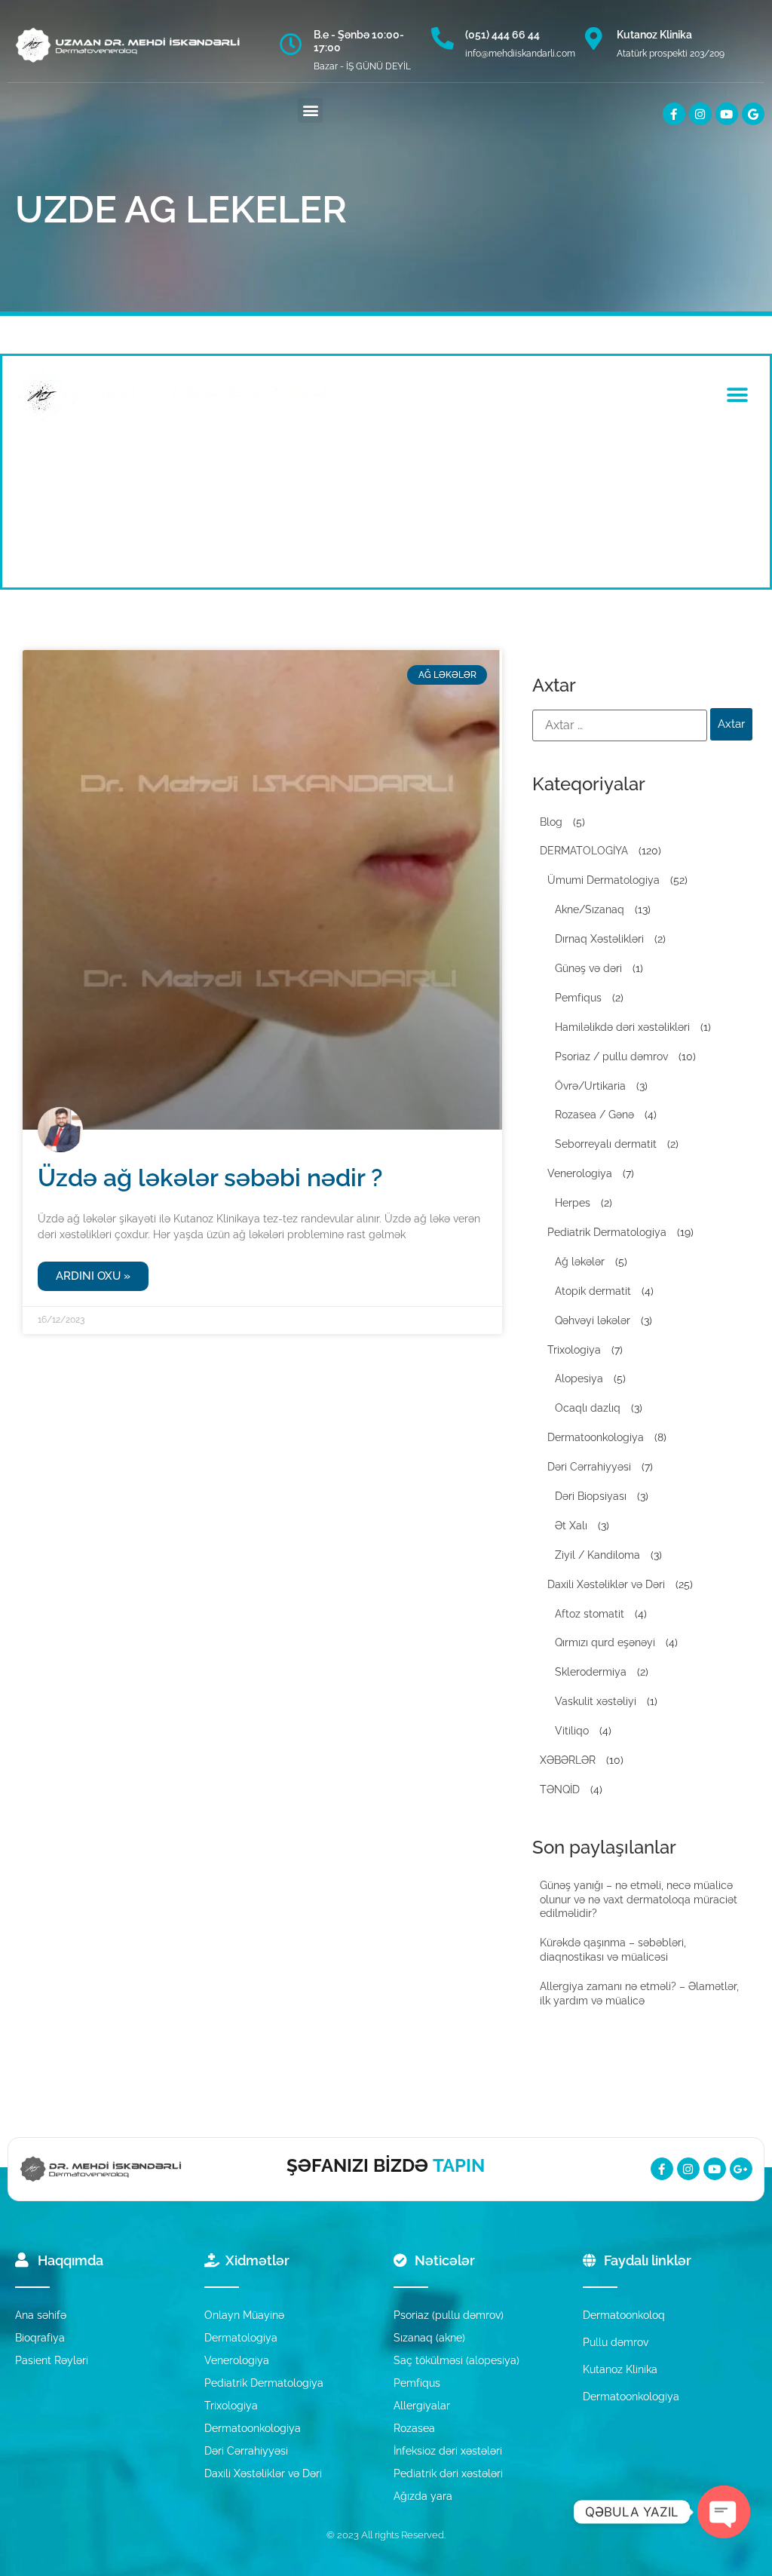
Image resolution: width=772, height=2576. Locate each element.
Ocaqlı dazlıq (588, 1408)
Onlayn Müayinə (244, 2315)
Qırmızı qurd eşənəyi (605, 1642)
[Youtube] (727, 114)
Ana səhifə (41, 2315)
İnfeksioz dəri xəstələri (448, 2451)
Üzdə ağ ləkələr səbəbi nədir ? (210, 1178)
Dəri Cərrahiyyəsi (589, 1467)
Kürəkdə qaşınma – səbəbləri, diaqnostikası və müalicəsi (613, 1950)
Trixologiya (574, 1350)
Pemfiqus (578, 998)
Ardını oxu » (93, 1276)
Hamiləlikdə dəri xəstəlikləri (622, 1027)
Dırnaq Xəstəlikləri (599, 939)
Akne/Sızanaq (590, 909)
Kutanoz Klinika (654, 35)
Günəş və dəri (588, 968)
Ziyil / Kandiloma (597, 1555)
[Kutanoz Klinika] (594, 38)
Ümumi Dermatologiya (604, 880)
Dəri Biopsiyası (591, 1496)
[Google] (753, 114)
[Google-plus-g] (741, 2169)
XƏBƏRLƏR (568, 1760)
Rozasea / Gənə (594, 1115)
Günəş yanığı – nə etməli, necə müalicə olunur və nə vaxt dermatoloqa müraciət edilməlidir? (639, 1900)
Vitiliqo (572, 1731)
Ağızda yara (423, 2496)
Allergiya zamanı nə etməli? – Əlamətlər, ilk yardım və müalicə (639, 1993)
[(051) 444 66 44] (443, 38)
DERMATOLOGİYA (584, 851)
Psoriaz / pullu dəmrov (611, 1056)
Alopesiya (579, 1378)
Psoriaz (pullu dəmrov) (449, 2315)
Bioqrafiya (40, 2338)
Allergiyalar (422, 2406)
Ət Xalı (571, 1526)
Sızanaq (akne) (429, 2338)
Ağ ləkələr (580, 1262)
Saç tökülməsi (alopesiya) (456, 2360)
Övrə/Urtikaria (590, 1086)
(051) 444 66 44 (502, 35)
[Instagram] (700, 114)
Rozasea (414, 2428)
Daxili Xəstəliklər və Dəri (606, 1584)
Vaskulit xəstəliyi (596, 1701)
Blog (551, 822)
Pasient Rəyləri (52, 2360)
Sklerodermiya (591, 1672)
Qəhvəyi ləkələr (593, 1320)
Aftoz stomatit (590, 1614)
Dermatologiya (241, 2338)
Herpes (573, 1203)
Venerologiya (580, 1173)
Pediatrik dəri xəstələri (448, 2473)
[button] (310, 110)
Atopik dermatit (593, 1291)
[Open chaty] (724, 2512)
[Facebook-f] (674, 114)
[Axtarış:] (620, 725)
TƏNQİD (560, 1789)
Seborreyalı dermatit (606, 1144)
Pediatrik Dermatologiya (607, 1232)
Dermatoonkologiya (596, 1437)
